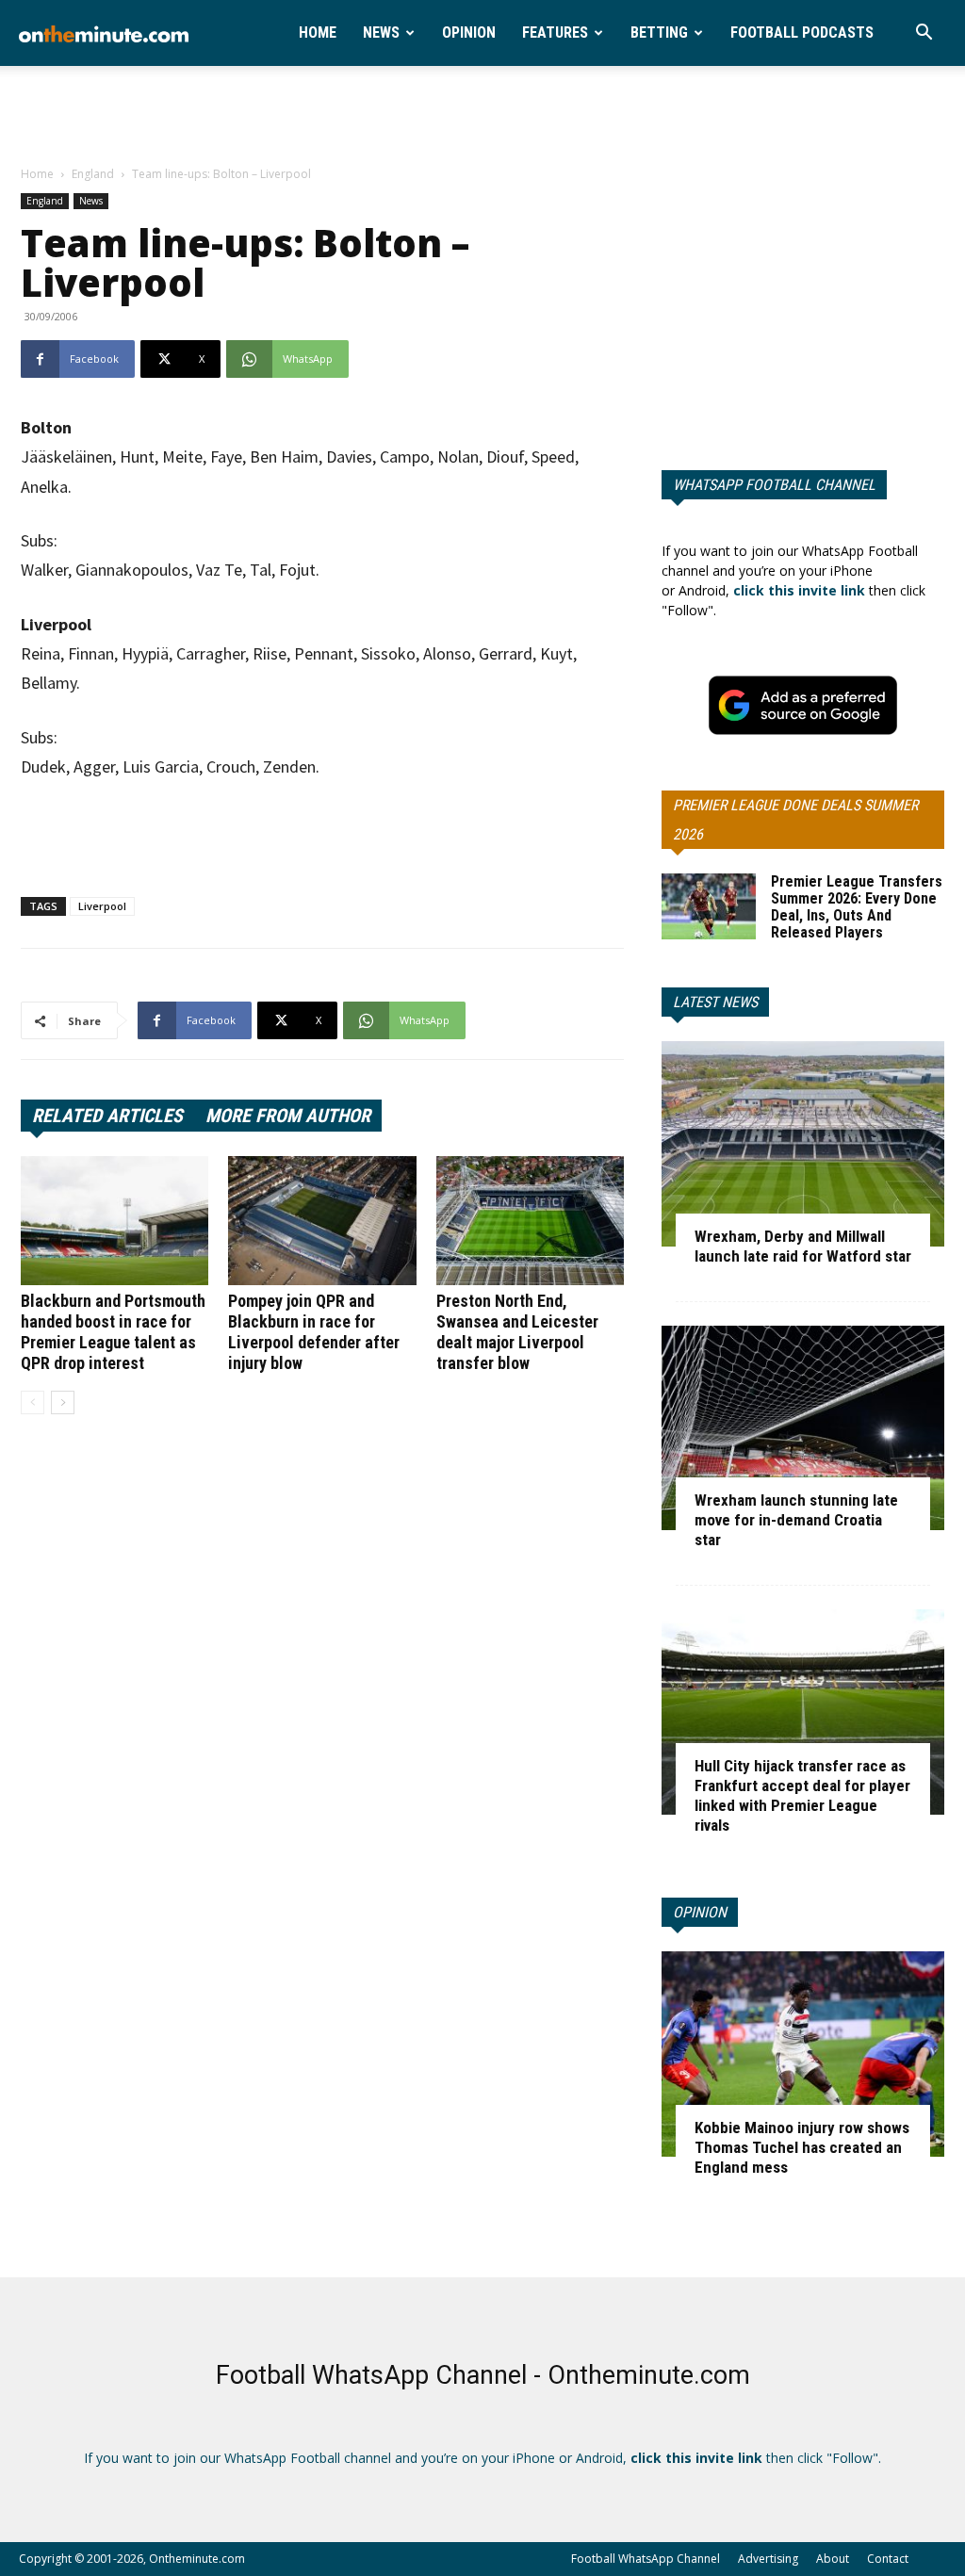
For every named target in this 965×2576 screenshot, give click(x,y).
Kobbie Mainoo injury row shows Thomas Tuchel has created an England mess (802, 2147)
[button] (924, 34)
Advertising (768, 2559)
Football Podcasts (802, 33)
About (833, 2559)
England (93, 174)
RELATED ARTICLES (107, 1116)
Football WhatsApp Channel (646, 2559)
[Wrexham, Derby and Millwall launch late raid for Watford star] (803, 1144)
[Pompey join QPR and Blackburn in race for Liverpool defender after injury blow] (322, 1221)
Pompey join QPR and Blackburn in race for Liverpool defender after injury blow (314, 1332)
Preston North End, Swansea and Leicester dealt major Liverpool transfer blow (517, 1332)
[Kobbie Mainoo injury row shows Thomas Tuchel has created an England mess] (803, 2054)
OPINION (700, 1912)
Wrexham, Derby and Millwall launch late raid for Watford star (803, 1246)
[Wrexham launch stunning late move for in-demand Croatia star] (803, 1428)
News (381, 33)
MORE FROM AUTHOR (288, 1116)
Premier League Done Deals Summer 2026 (795, 820)
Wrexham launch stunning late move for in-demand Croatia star (796, 1520)
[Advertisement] (482, 117)
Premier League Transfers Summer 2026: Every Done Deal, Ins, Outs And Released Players (857, 907)
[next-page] (63, 1402)
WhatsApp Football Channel (774, 485)
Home (318, 33)
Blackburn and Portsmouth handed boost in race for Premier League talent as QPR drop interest (113, 1332)
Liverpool (102, 906)
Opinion (469, 33)
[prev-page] (33, 1402)
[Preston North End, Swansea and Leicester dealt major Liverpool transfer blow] (530, 1221)
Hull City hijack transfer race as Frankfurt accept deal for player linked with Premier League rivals (802, 1795)
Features (555, 33)
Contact (888, 2559)
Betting (659, 33)
